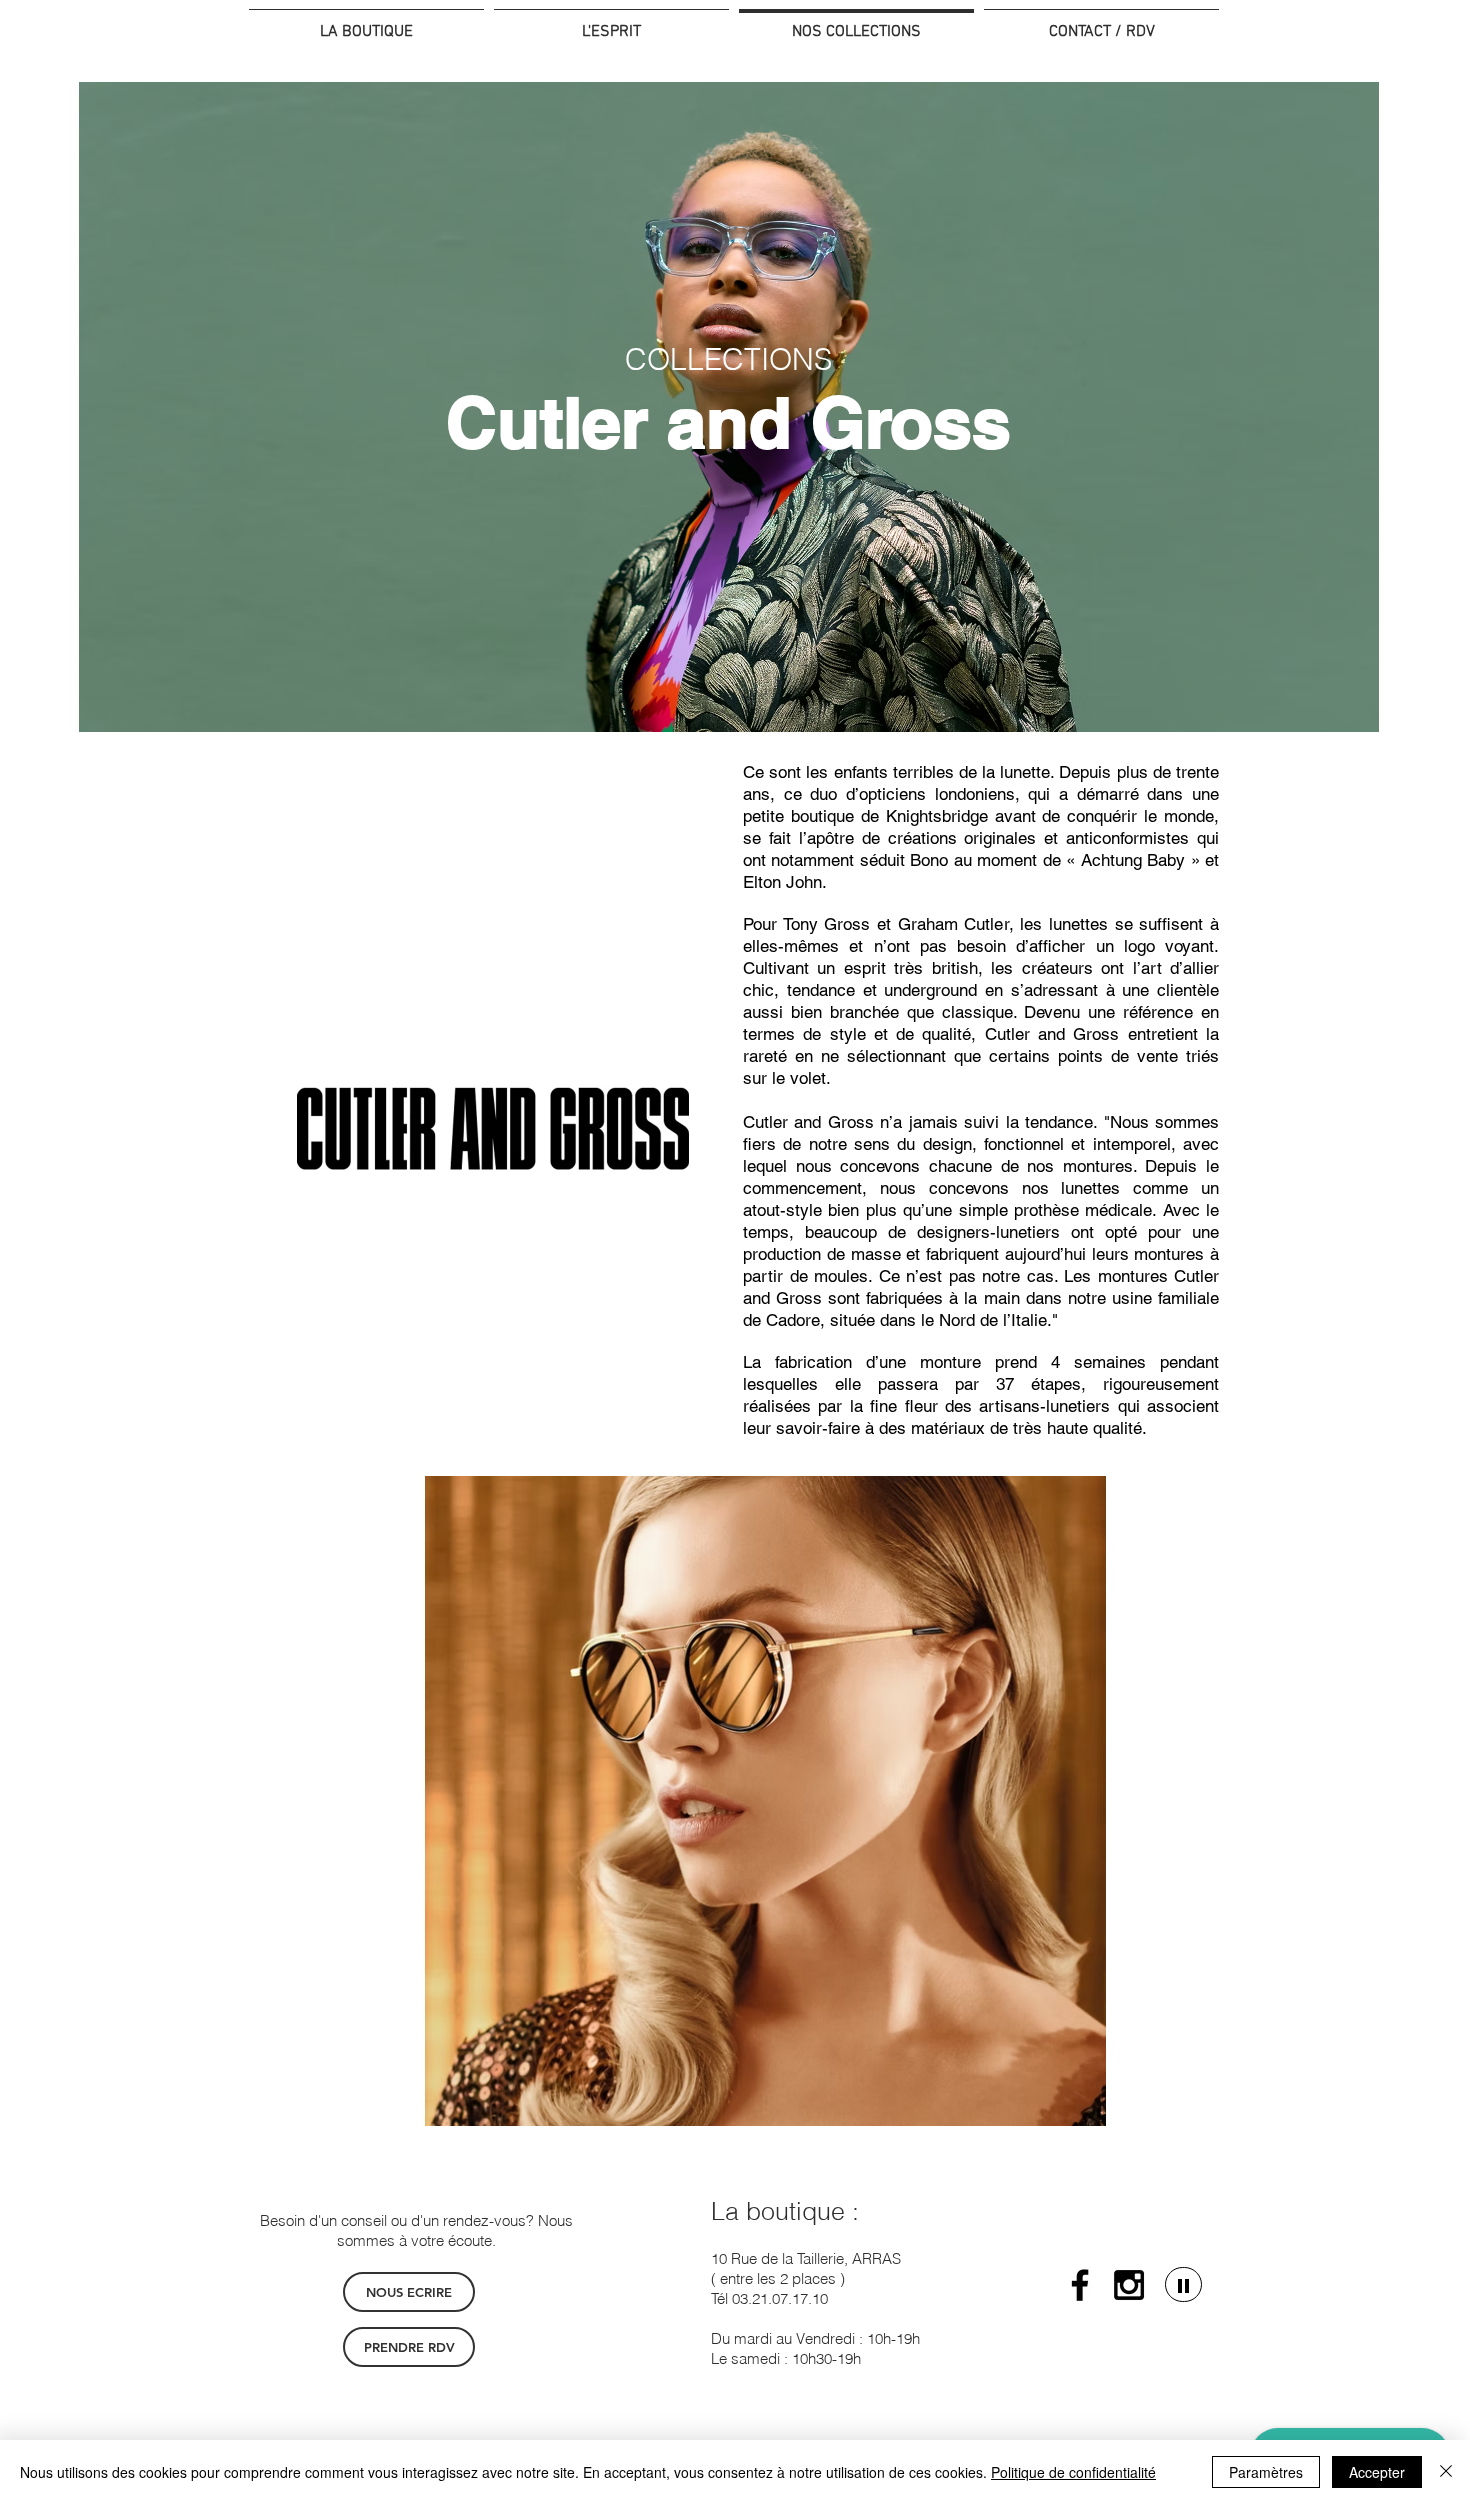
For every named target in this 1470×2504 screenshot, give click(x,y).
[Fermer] (1446, 2472)
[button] (765, 1801)
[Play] (1183, 2284)
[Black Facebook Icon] (1080, 2285)
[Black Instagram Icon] (1129, 2285)
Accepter (1377, 2472)
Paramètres (1266, 2472)
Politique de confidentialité (1073, 2472)
